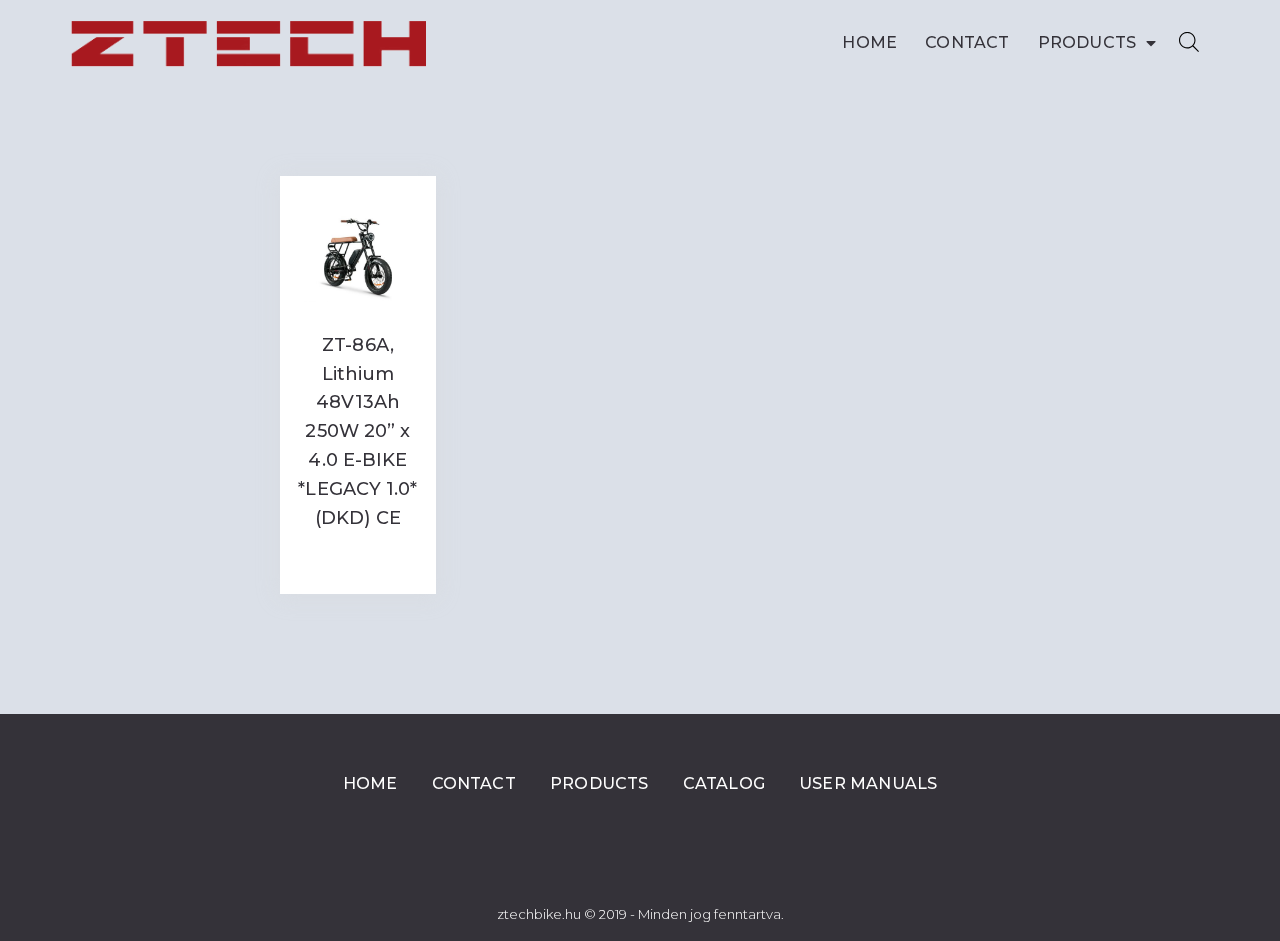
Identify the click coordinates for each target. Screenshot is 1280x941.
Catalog (724, 783)
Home (869, 42)
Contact (967, 42)
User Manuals (868, 783)
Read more (358, 558)
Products (1087, 42)
